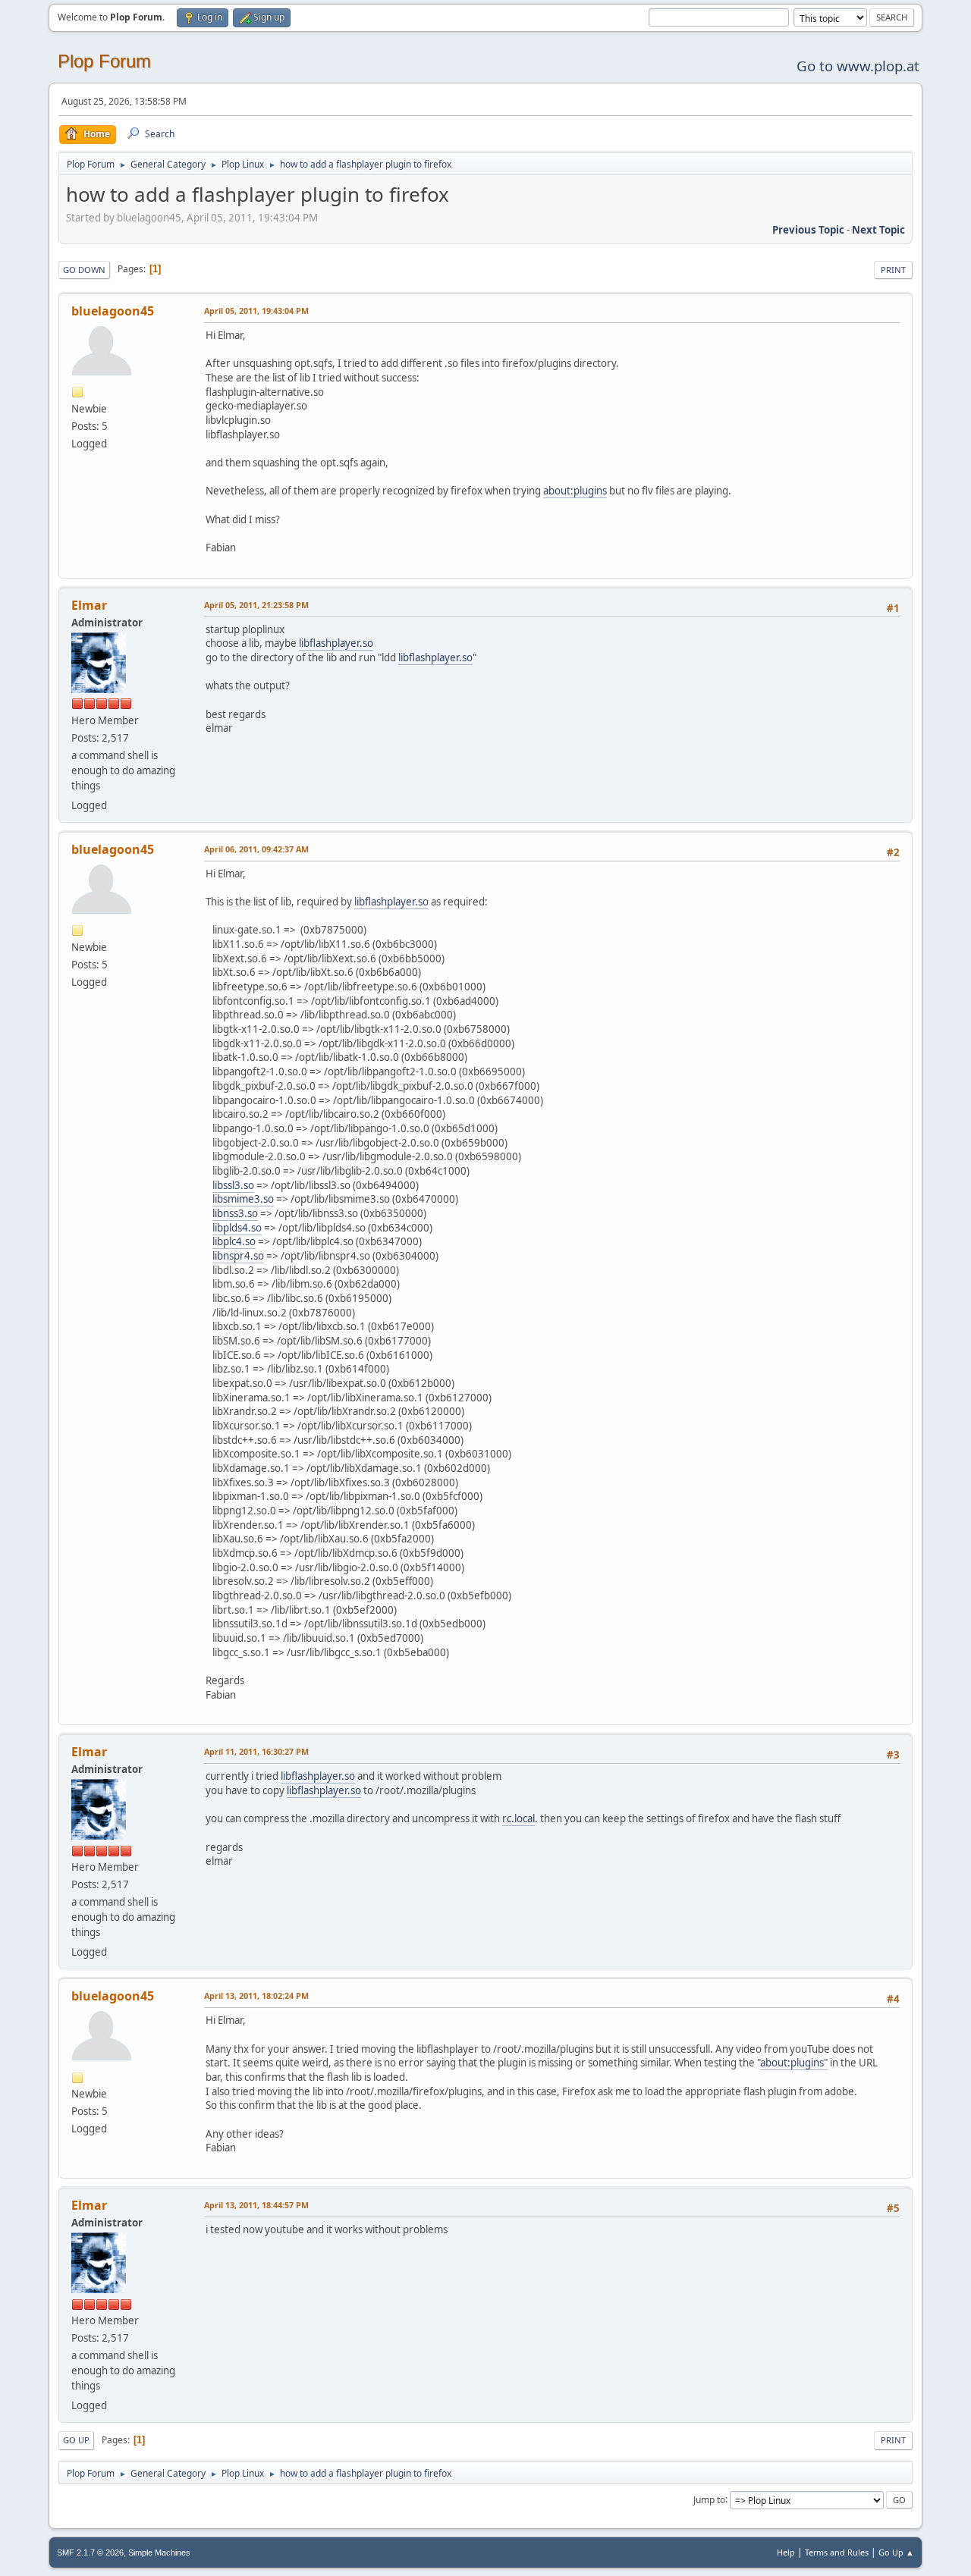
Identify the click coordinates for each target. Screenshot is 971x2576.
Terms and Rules (837, 2552)
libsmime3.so (243, 1199)
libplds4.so (237, 1228)
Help (786, 2552)
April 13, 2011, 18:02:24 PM (256, 1996)
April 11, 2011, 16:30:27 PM (256, 1751)
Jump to (709, 2499)
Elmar (89, 605)
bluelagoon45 (113, 311)
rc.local (518, 1818)
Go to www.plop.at (858, 66)
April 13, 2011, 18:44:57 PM (256, 2205)
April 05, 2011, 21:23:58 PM (256, 605)
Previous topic (808, 230)
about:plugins (575, 491)
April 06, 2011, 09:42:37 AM (256, 849)
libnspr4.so (238, 1256)
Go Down (84, 270)
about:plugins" (794, 2063)
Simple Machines (159, 2552)
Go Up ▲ (896, 2552)
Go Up (76, 2440)
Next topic (878, 230)
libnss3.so (235, 1213)
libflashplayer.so (336, 643)
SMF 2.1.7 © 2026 (90, 2552)
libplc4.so (234, 1241)
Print (893, 270)
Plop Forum (104, 61)
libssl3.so (233, 1185)
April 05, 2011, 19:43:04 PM (256, 311)
